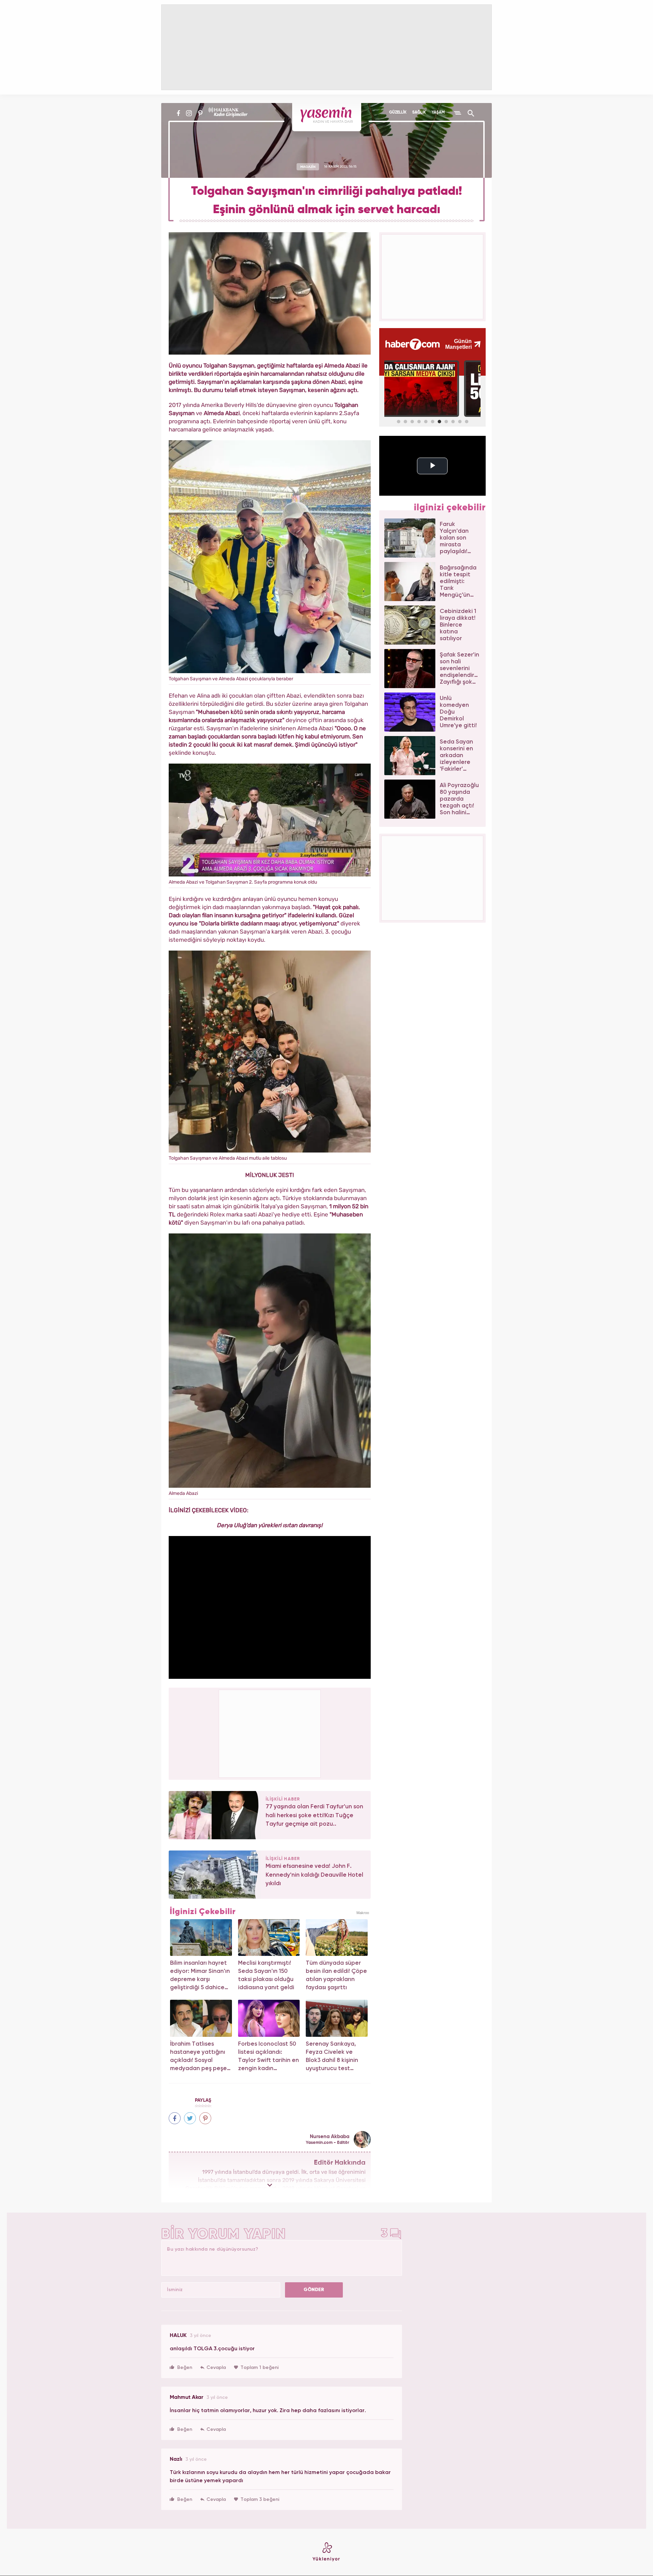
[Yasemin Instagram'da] (189, 113)
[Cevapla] (213, 2368)
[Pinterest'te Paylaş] (205, 2118)
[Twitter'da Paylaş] (190, 2118)
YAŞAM (438, 113)
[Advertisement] (270, 1733)
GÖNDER (314, 2290)
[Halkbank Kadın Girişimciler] (227, 113)
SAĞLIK (419, 113)
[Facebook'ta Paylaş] (175, 2118)
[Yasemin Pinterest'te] (200, 113)
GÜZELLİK (398, 113)
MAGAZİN (308, 167)
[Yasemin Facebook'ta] (178, 113)
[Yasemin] (327, 117)
